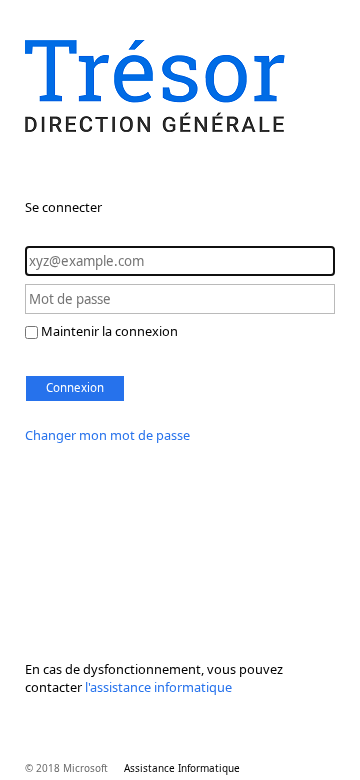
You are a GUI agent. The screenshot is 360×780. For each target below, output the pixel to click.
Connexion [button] (75, 387)
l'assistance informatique (158, 687)
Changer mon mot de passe (107, 435)
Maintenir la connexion (109, 331)
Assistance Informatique (182, 768)
